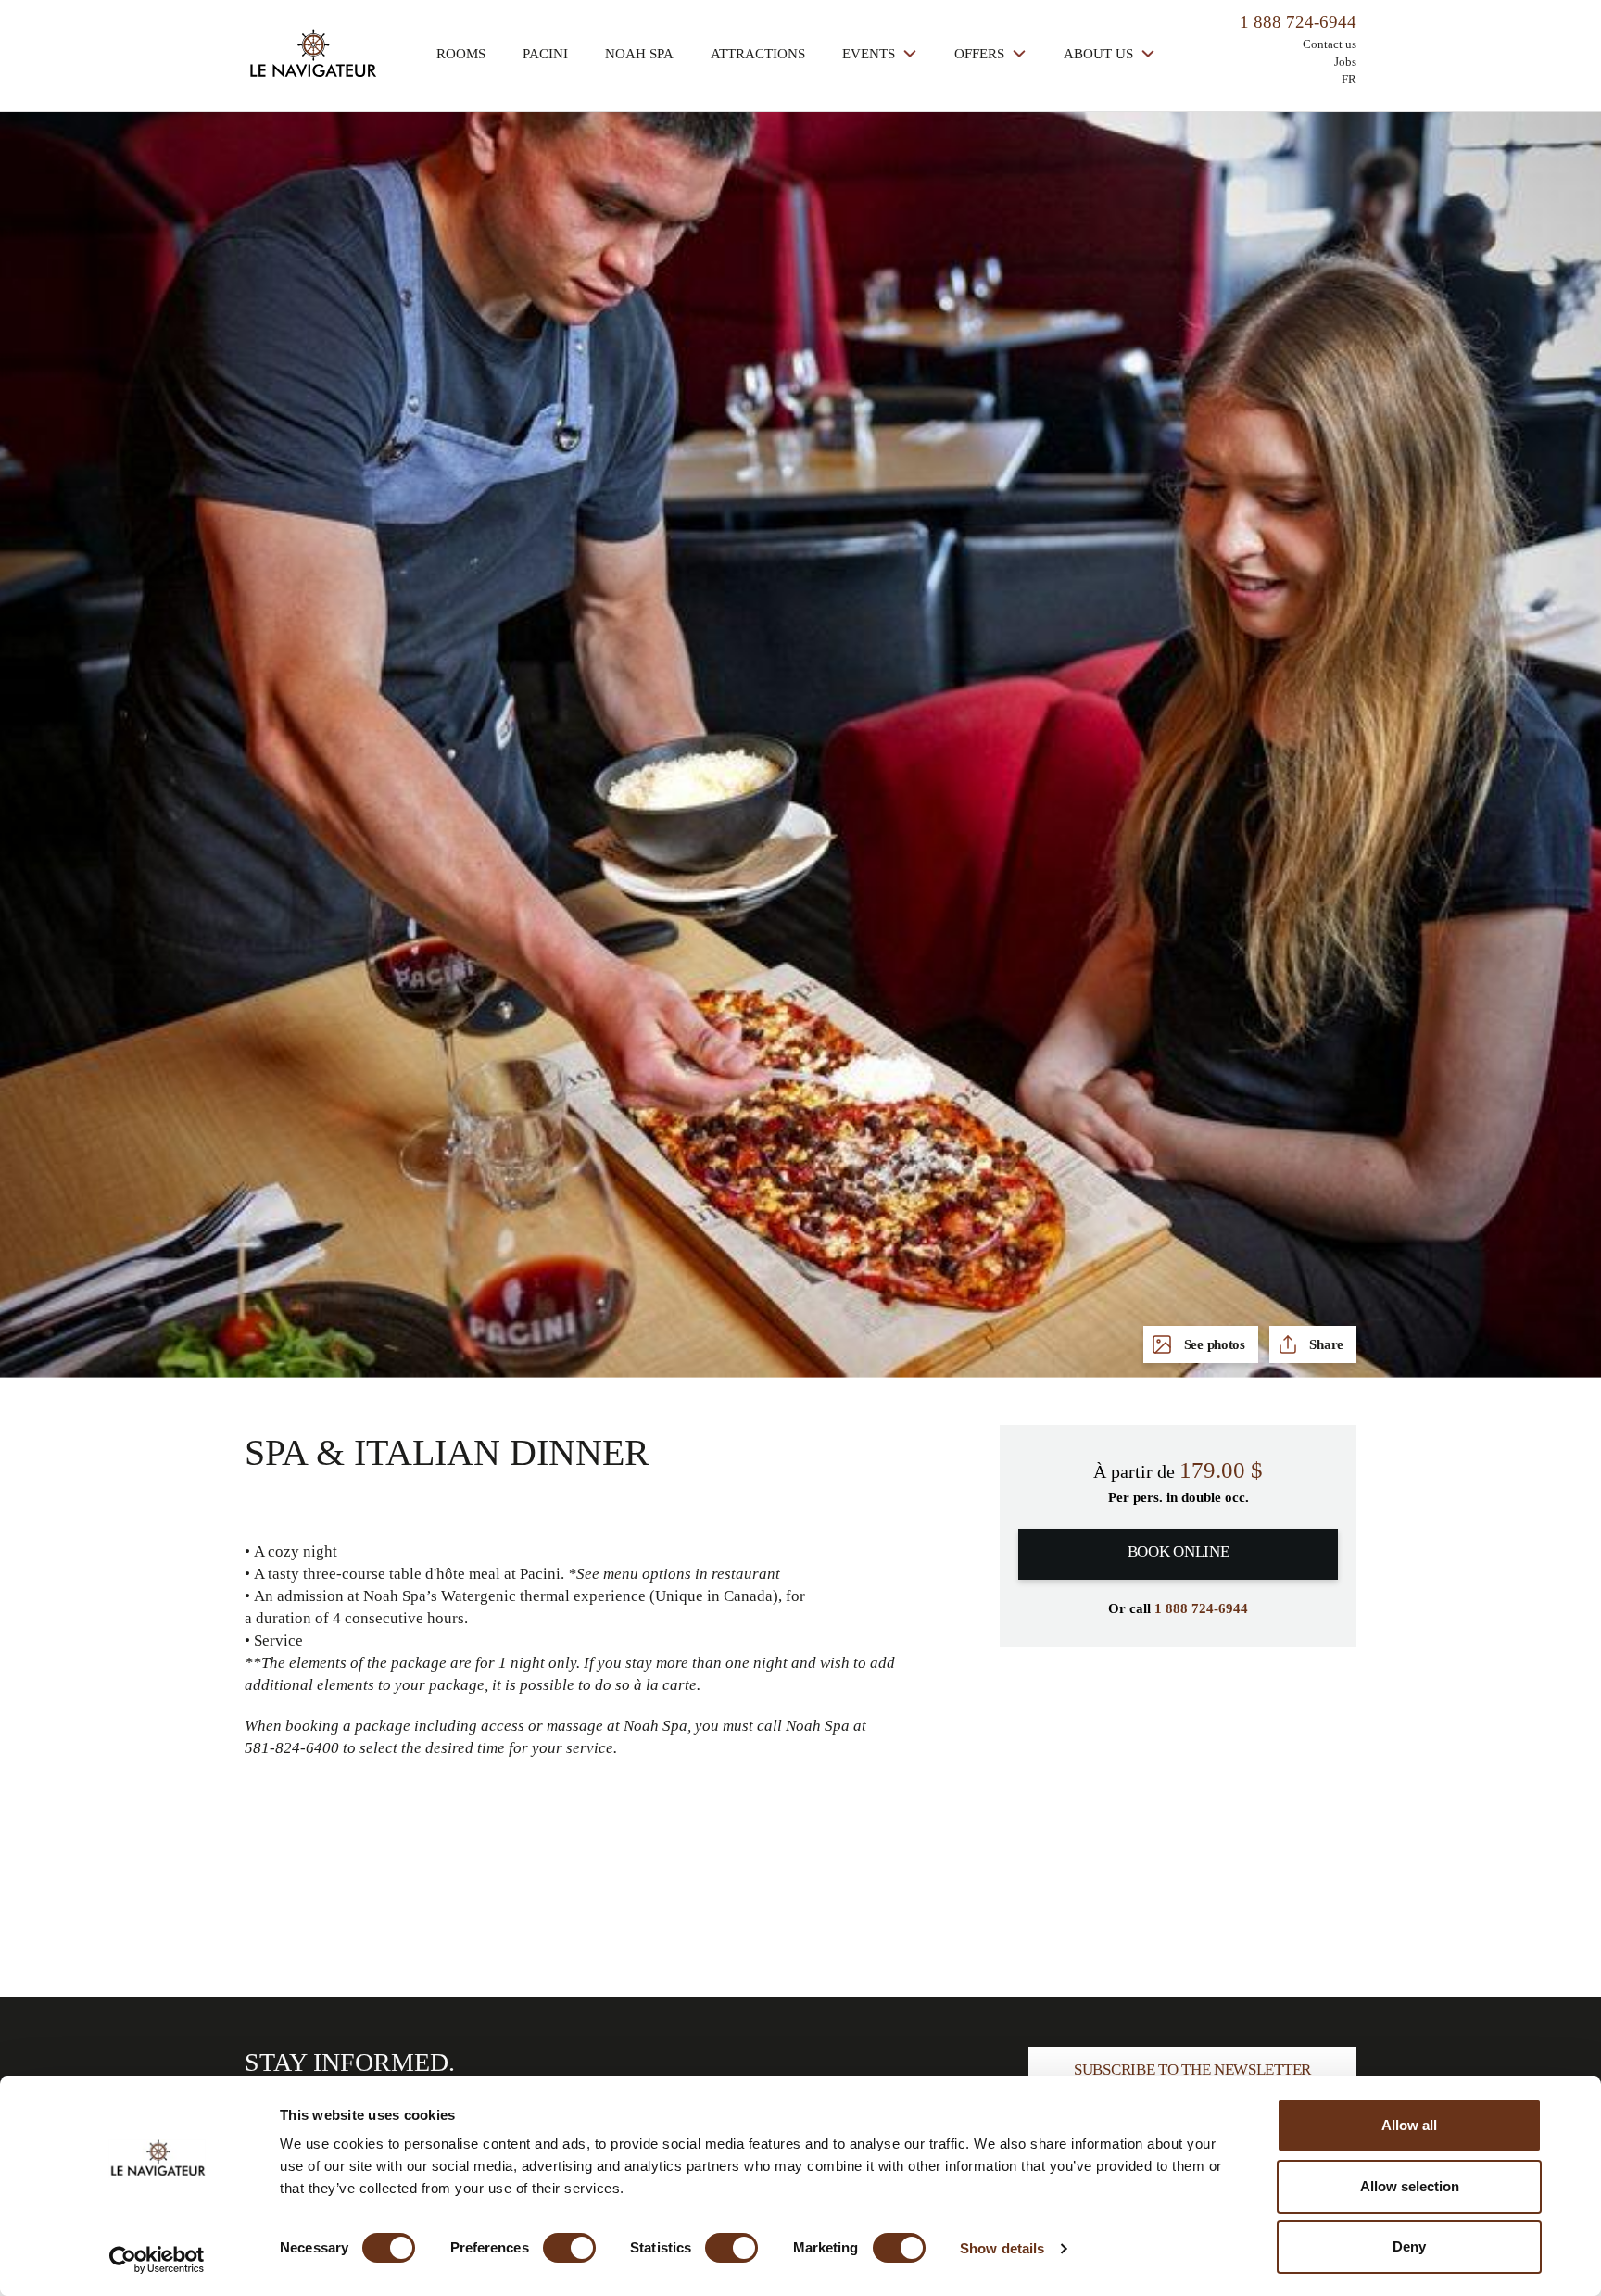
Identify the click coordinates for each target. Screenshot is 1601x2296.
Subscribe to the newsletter (1192, 2069)
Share (1325, 1344)
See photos (1213, 1344)
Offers (981, 54)
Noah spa (639, 54)
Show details (1002, 2248)
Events (870, 54)
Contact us (1330, 44)
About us (1100, 54)
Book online (1179, 1552)
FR (1349, 79)
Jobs (1345, 62)
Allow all (1409, 2125)
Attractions (758, 54)
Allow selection (1410, 2186)
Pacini (545, 54)
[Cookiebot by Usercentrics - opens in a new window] (157, 2260)
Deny (1409, 2246)
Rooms (461, 54)
